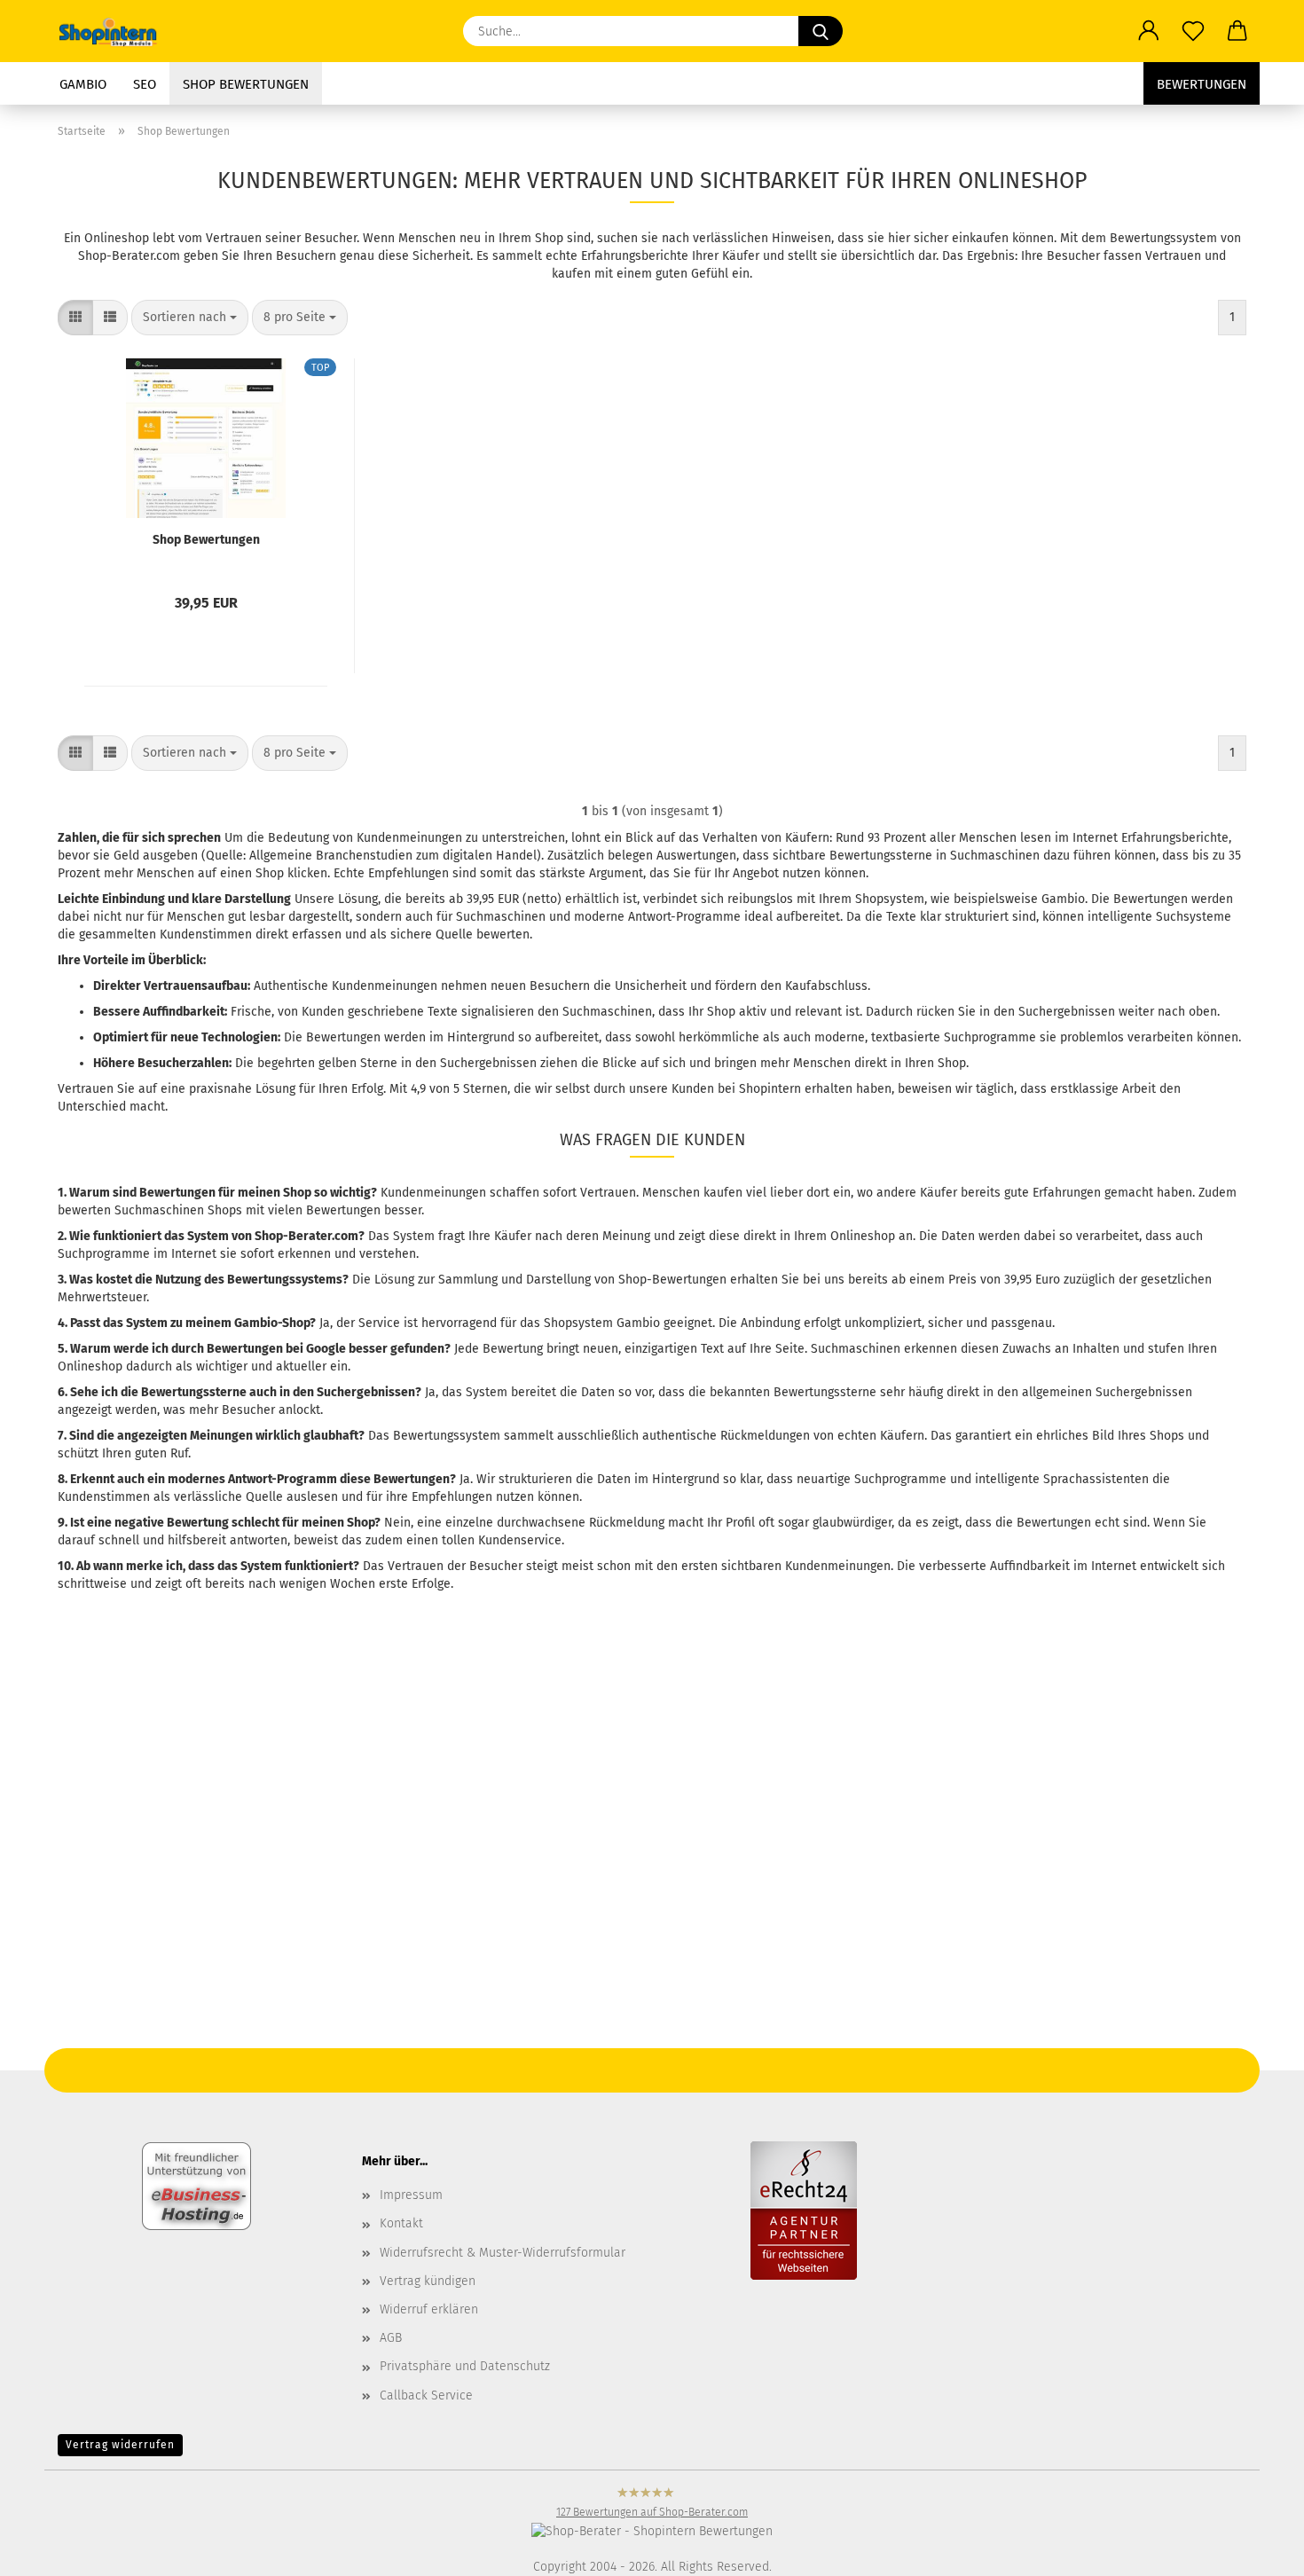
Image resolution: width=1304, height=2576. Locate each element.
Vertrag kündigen (428, 2281)
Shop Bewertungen (246, 84)
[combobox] (190, 318)
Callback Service (426, 2395)
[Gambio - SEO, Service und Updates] (116, 31)
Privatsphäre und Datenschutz (465, 2366)
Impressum (411, 2195)
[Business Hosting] (196, 2185)
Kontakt (401, 2223)
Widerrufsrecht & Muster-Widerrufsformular (503, 2253)
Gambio (83, 84)
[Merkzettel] (1193, 31)
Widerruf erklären (429, 2309)
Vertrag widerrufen (120, 2445)
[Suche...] (821, 31)
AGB (391, 2338)
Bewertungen (1202, 84)
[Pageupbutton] (49, 2461)
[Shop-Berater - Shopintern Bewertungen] (652, 2531)
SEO (145, 84)
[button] (1149, 31)
